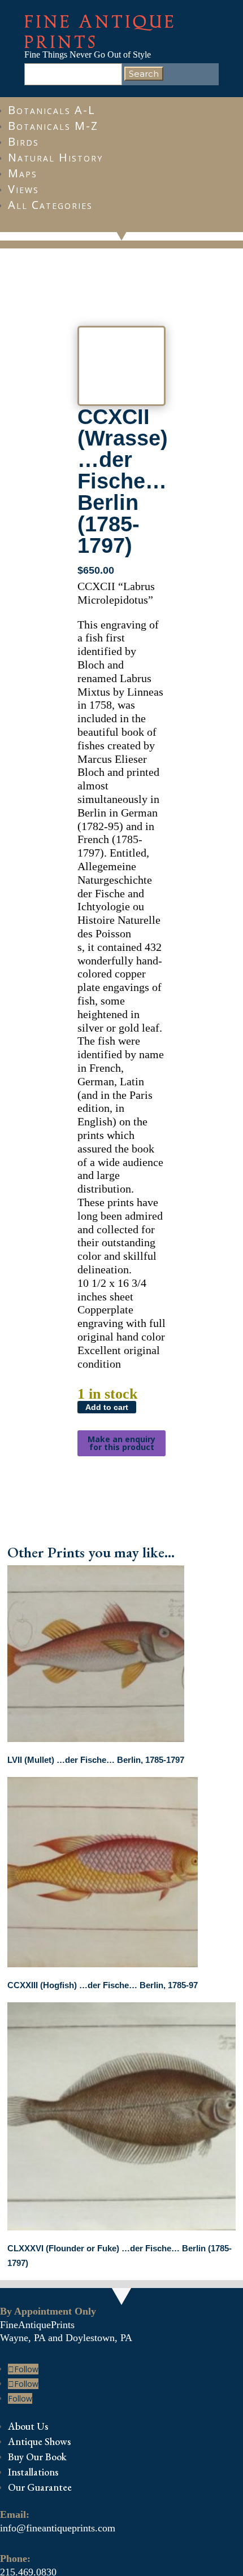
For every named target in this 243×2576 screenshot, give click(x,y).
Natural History (55, 157)
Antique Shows (39, 2441)
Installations (33, 2472)
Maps (23, 173)
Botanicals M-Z (53, 126)
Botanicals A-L (52, 110)
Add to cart (107, 1407)
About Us (28, 2426)
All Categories (50, 205)
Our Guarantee (40, 2487)
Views (23, 189)
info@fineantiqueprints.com (58, 2528)
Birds (23, 141)
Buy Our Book (37, 2457)
